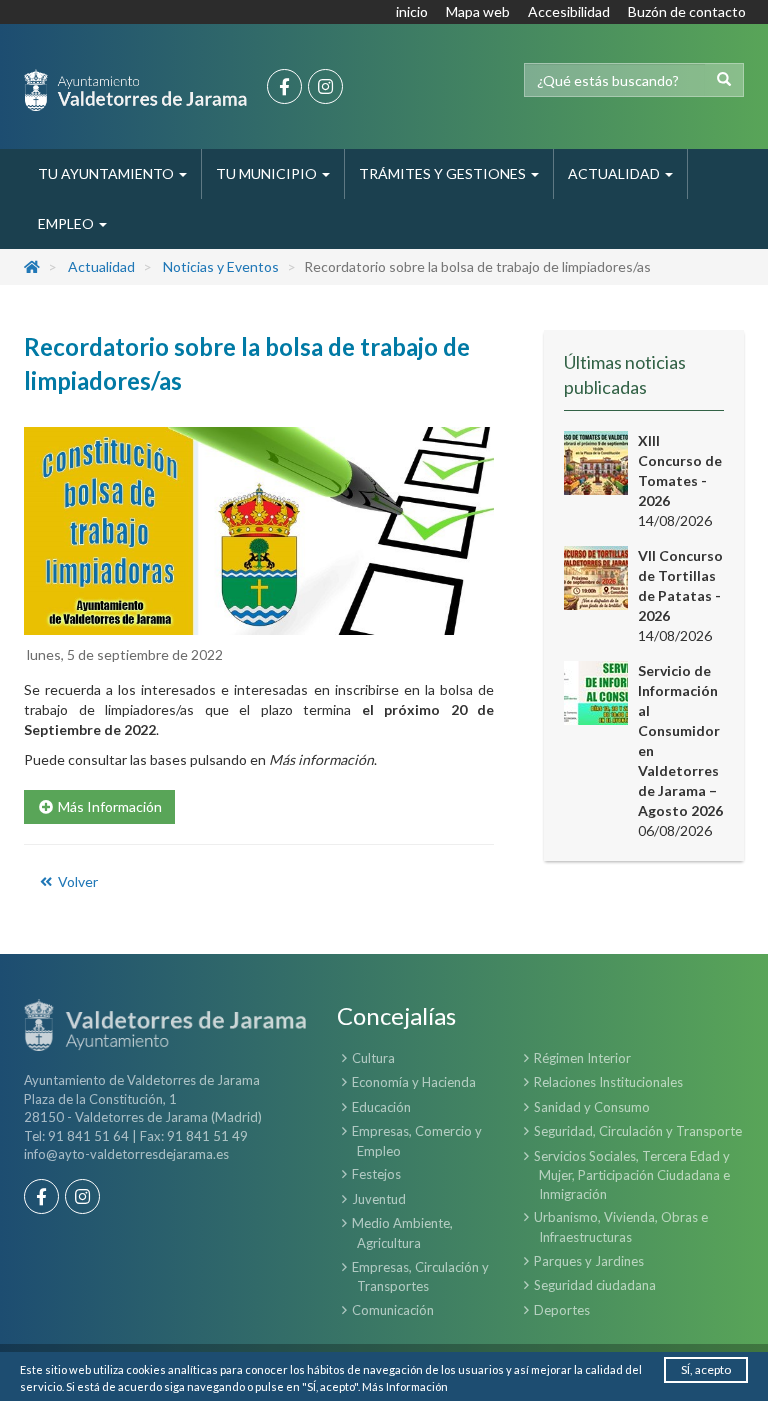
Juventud (379, 1199)
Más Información (405, 1386)
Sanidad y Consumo (592, 1107)
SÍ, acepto (706, 1369)
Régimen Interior (582, 1058)
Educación (381, 1107)
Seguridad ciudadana (595, 1285)
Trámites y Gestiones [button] (444, 173)
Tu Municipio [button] (268, 173)
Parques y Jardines (589, 1261)
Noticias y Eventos (221, 266)
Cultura (373, 1058)
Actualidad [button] (615, 173)
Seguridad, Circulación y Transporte (638, 1131)
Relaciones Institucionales (608, 1082)
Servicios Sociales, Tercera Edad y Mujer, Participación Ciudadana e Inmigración (632, 1175)
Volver (76, 881)
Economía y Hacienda (414, 1082)
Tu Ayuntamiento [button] (107, 173)
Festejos (376, 1174)
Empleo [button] (67, 223)
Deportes (562, 1310)
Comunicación (393, 1310)
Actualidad (101, 266)
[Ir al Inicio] (135, 90)
